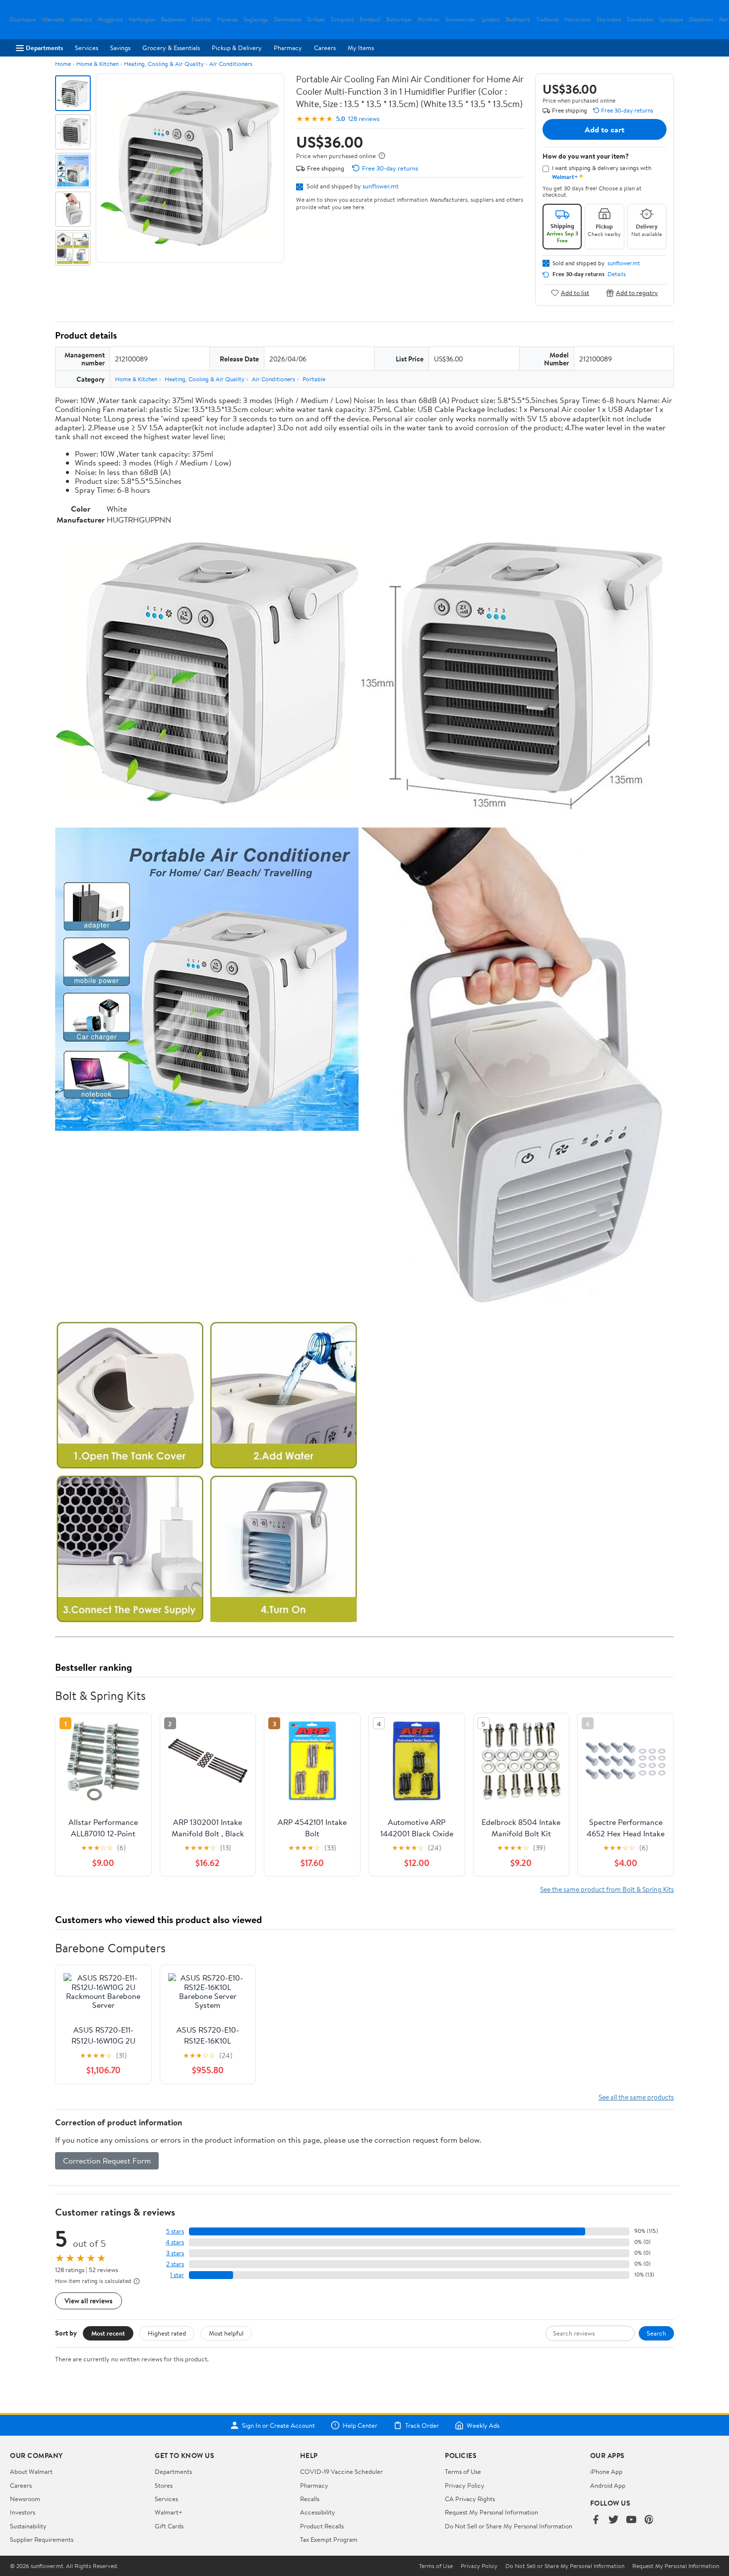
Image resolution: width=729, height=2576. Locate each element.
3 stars (175, 2253)
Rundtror (429, 20)
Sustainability (28, 2526)
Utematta (53, 20)
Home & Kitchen (97, 64)
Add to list (575, 293)
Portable (314, 379)
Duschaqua (23, 20)
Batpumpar (399, 20)
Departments (44, 48)
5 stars (175, 2231)
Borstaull (370, 20)
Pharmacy (288, 48)
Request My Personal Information (491, 2512)
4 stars (175, 2242)
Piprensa (227, 20)
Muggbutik (110, 20)
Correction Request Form (107, 2161)
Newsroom (25, 2499)
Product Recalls (322, 2526)
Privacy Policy (465, 2485)
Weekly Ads (483, 2425)
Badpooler (173, 20)
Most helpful (226, 2333)
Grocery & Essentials (171, 48)
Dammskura (287, 20)
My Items (361, 48)
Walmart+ (169, 2512)
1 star (177, 2275)
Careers (325, 48)
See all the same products (636, 2097)
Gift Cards (169, 2526)
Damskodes (640, 20)
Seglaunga (256, 20)
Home (63, 64)
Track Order (422, 2425)
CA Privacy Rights (470, 2499)
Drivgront (342, 20)
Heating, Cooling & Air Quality (164, 64)
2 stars (175, 2264)
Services (87, 48)
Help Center (360, 2425)
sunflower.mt (381, 186)
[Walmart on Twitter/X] (613, 2520)
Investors (23, 2512)
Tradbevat (547, 20)
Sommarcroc (460, 20)
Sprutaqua (671, 20)
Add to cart (605, 129)
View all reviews (89, 2301)
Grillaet (316, 20)
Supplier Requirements (42, 2539)
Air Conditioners (231, 64)
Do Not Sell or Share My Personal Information (509, 2526)
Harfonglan (142, 20)
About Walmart (31, 2471)
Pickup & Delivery (237, 48)
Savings (120, 48)
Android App (608, 2485)
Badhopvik (518, 20)
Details (617, 274)
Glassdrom (701, 20)
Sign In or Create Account (278, 2425)
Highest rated (167, 2333)
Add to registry (637, 293)
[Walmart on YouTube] (631, 2520)
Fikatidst (201, 20)
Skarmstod (609, 20)
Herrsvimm (578, 20)
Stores (164, 2485)
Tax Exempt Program (329, 2539)
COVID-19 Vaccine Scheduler (341, 2471)
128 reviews (364, 119)
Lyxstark (491, 20)
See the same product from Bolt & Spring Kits (607, 1889)
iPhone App (606, 2471)
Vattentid (81, 20)
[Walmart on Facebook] (596, 2520)
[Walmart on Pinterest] (649, 2520)
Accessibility (318, 2512)
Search (656, 2333)
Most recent (108, 2333)
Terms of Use (463, 2471)
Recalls (310, 2499)
